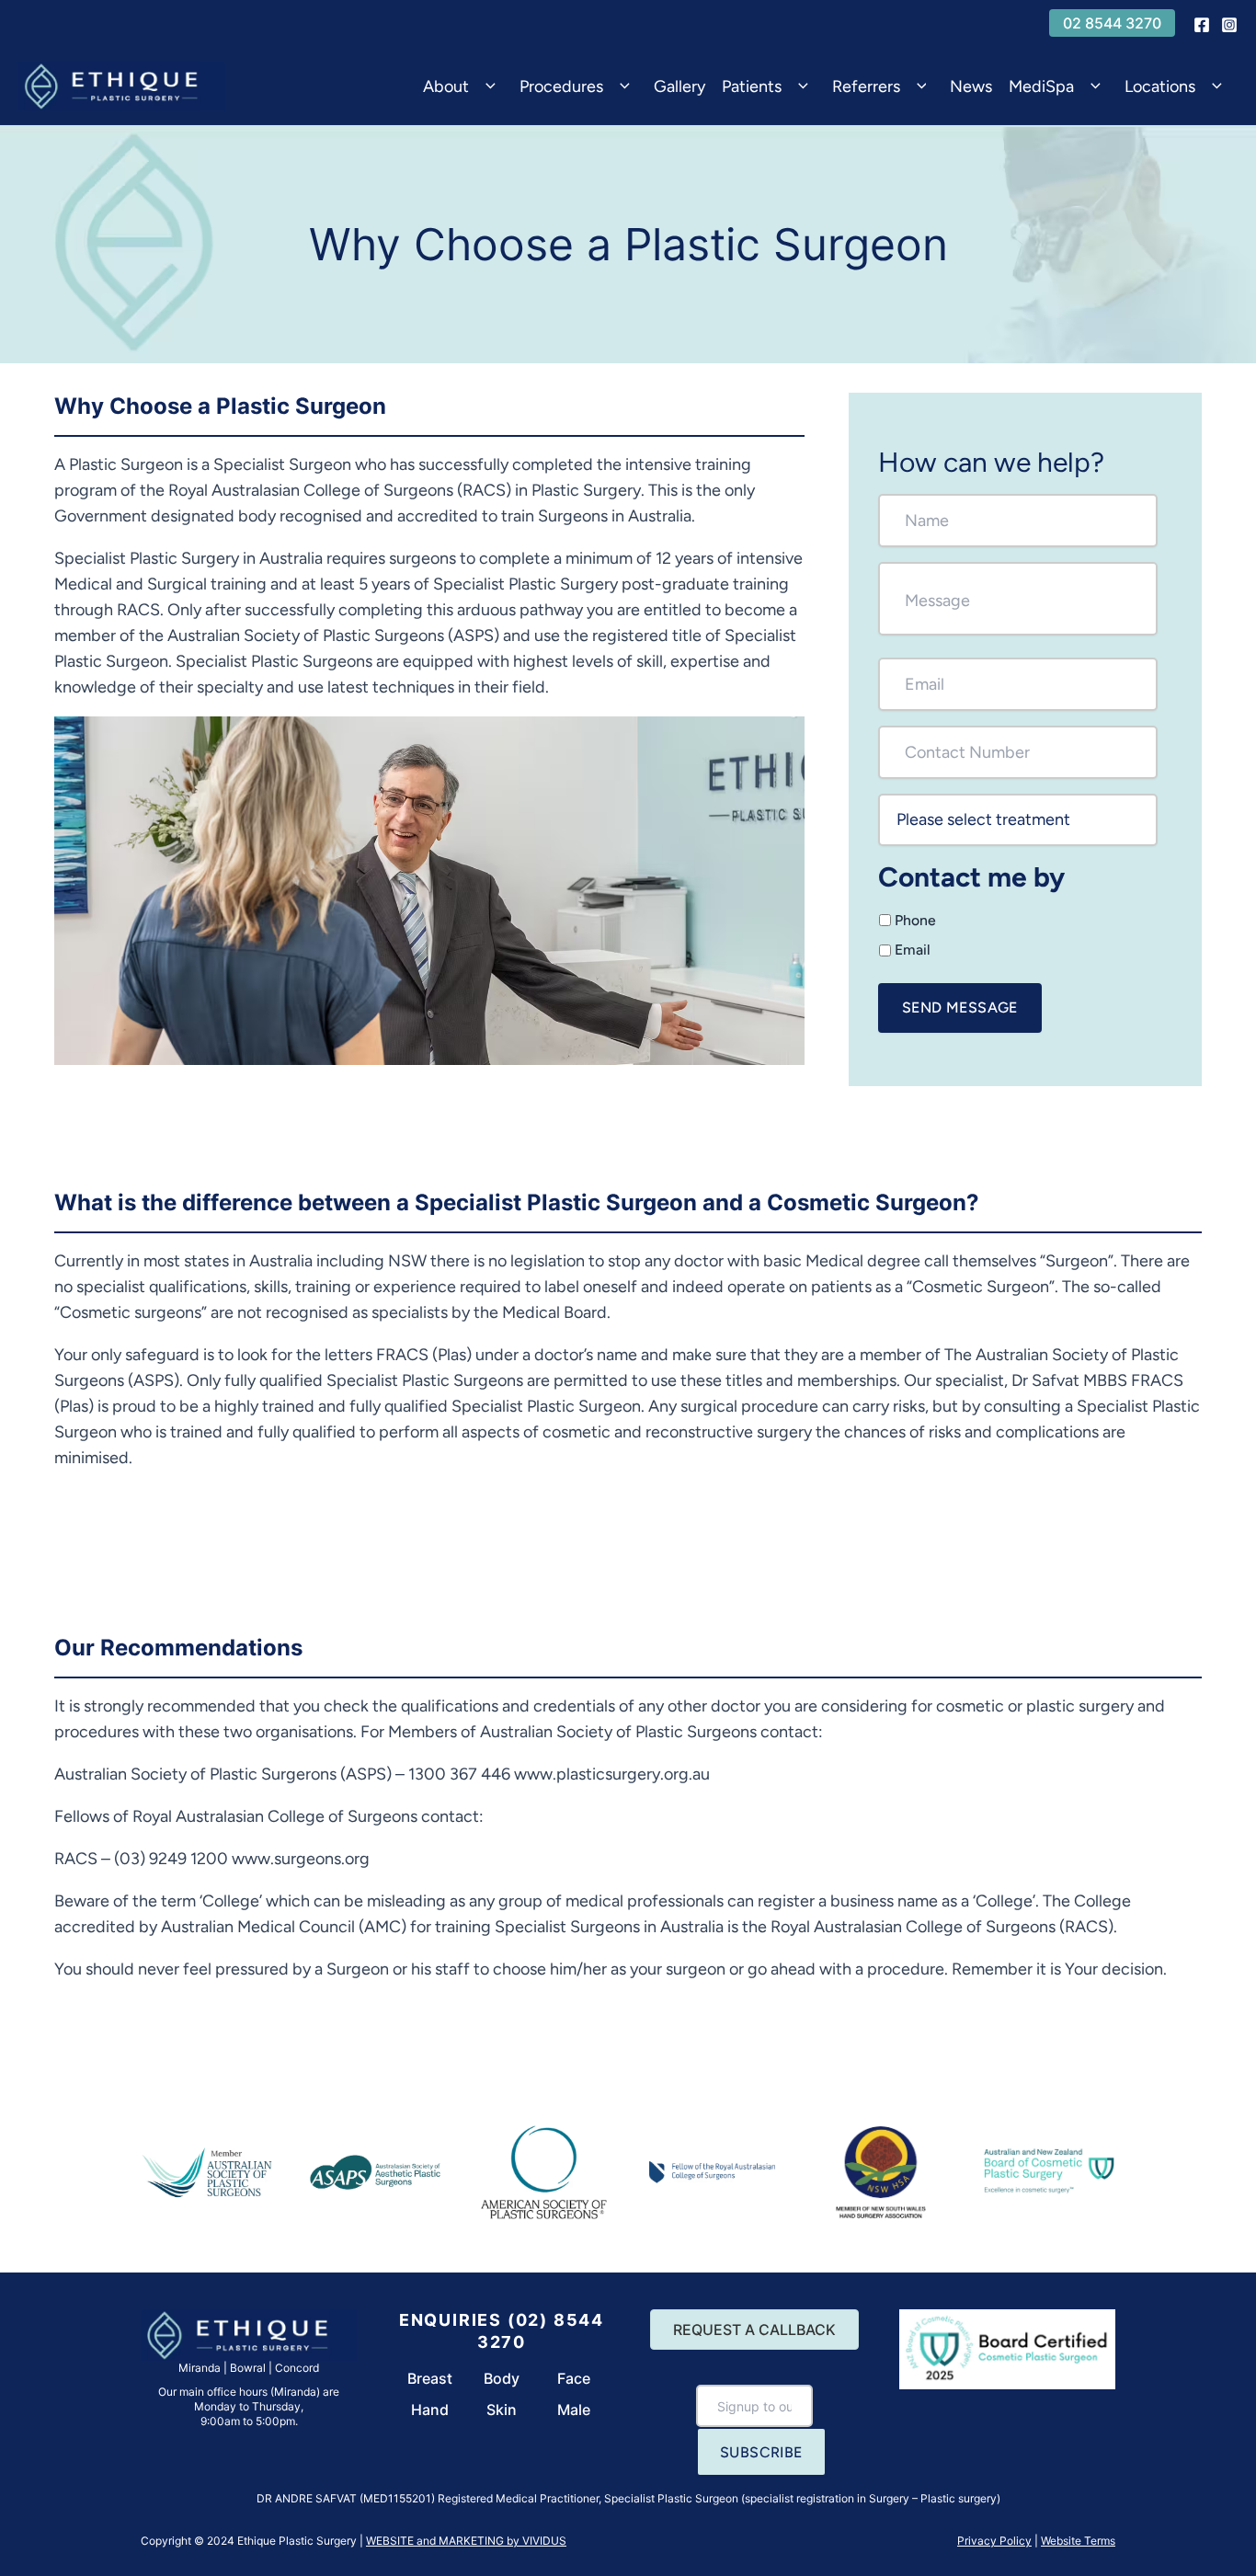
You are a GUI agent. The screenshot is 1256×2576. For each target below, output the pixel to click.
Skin (502, 2410)
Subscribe (761, 2452)
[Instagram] (1229, 25)
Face (574, 2378)
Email (913, 950)
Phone (915, 920)
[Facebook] (1202, 25)
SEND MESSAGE (960, 1008)
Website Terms (1078, 2541)
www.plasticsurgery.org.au (612, 1774)
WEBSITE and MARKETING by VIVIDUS (466, 2541)
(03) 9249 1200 (171, 1859)
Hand (430, 2410)
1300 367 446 (459, 1774)
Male (574, 2410)
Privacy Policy (994, 2541)
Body (502, 2378)
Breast (430, 2378)
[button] (1112, 23)
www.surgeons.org (301, 1859)
